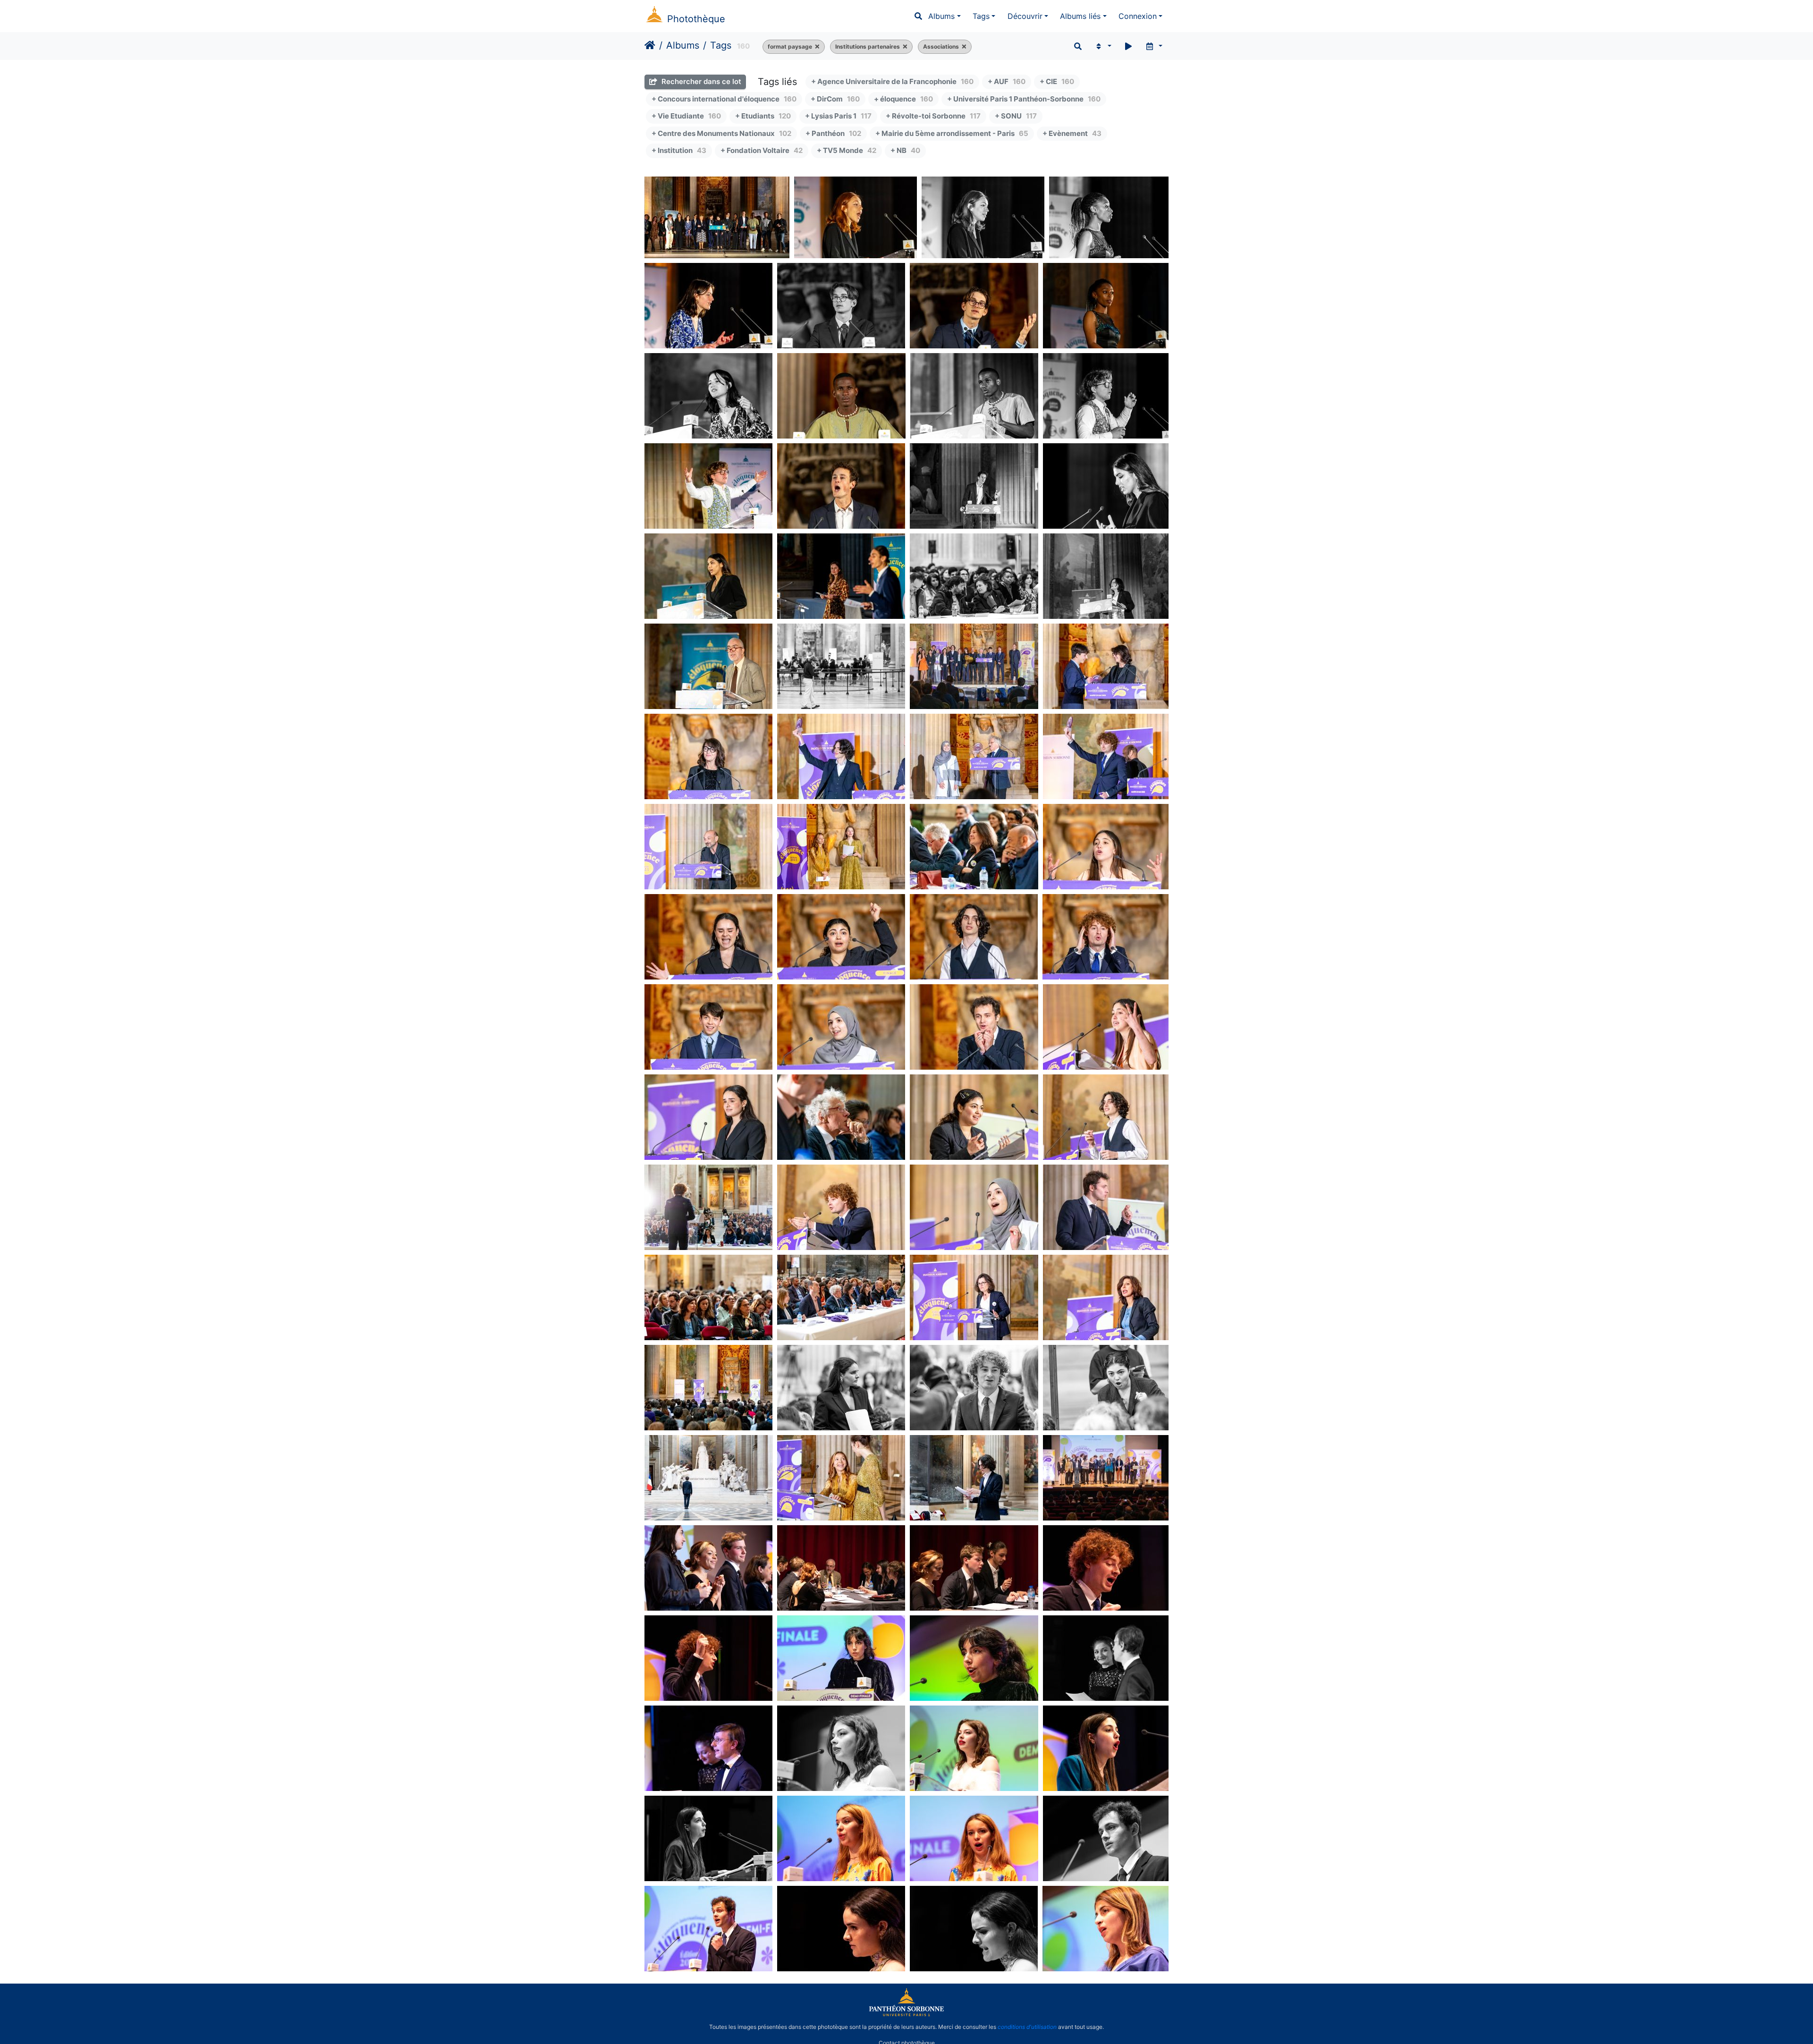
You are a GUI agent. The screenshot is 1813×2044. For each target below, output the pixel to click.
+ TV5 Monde (847, 150)
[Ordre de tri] (1103, 46)
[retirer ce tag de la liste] (816, 47)
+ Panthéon (833, 133)
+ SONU (1016, 116)
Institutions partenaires (868, 46)
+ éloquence (903, 99)
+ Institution (679, 150)
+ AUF (1007, 81)
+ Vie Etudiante (686, 116)
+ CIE (1057, 81)
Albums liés (1080, 16)
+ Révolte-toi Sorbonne (933, 116)
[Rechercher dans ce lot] (1078, 46)
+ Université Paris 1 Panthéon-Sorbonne (1024, 99)
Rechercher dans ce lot (700, 81)
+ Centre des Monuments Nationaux (721, 133)
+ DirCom (835, 99)
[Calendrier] (1154, 46)
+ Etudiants (763, 116)
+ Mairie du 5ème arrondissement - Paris (952, 133)
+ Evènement (1072, 133)
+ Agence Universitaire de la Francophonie (892, 81)
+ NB (905, 150)
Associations (941, 46)
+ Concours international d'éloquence (724, 99)
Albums (941, 16)
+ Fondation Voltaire (762, 150)
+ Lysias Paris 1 (838, 116)
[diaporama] (1128, 46)
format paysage (790, 46)
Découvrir (1025, 16)
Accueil (650, 45)
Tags (981, 16)
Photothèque (696, 19)
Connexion (1138, 16)
